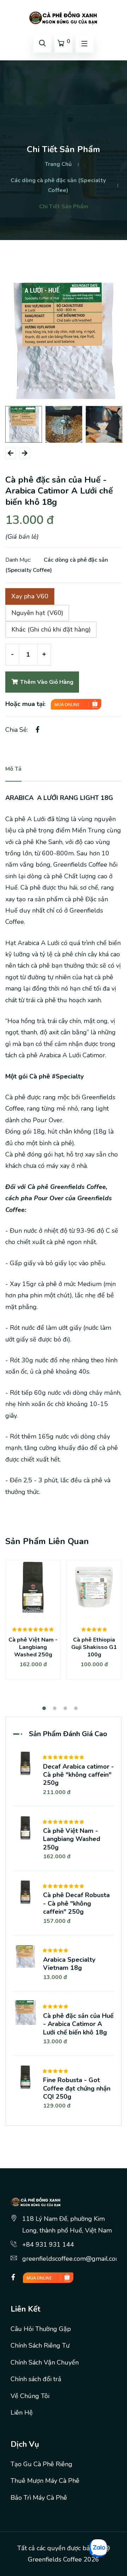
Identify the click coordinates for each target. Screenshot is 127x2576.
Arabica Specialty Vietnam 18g (69, 1964)
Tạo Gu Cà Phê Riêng (41, 2464)
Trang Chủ (58, 164)
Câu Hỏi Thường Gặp (41, 2329)
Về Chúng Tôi (30, 2396)
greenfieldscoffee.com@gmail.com (72, 2259)
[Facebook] (13, 2277)
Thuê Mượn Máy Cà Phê (45, 2481)
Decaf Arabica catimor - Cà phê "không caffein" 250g (78, 1775)
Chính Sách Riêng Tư (40, 2345)
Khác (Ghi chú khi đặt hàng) (51, 629)
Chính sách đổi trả (36, 2379)
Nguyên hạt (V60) (37, 613)
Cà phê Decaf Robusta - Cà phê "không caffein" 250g (76, 1903)
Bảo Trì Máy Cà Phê (39, 2498)
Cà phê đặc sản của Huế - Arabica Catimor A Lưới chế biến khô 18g (78, 2024)
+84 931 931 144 (48, 2245)
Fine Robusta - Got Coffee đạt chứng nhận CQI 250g (77, 2088)
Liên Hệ (22, 2413)
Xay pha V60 (30, 596)
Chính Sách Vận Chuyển (45, 2362)
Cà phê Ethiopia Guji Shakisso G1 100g (94, 1647)
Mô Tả (13, 769)
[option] (64, 341)
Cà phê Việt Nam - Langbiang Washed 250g (33, 1647)
